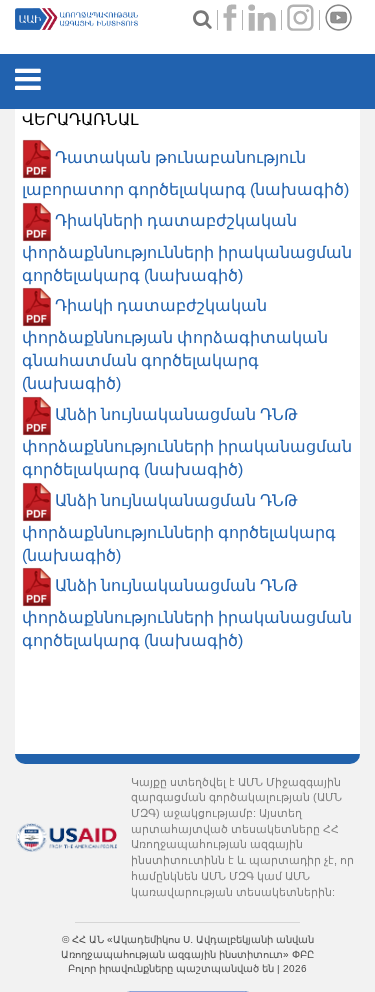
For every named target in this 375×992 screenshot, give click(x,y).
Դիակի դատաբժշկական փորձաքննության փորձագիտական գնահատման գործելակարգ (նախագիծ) (175, 345)
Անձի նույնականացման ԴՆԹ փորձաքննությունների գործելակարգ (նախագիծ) (179, 528)
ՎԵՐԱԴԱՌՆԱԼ (80, 119)
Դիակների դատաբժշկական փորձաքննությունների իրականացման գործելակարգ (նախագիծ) (187, 248)
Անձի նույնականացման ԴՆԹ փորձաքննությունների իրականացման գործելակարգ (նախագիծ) (187, 442)
